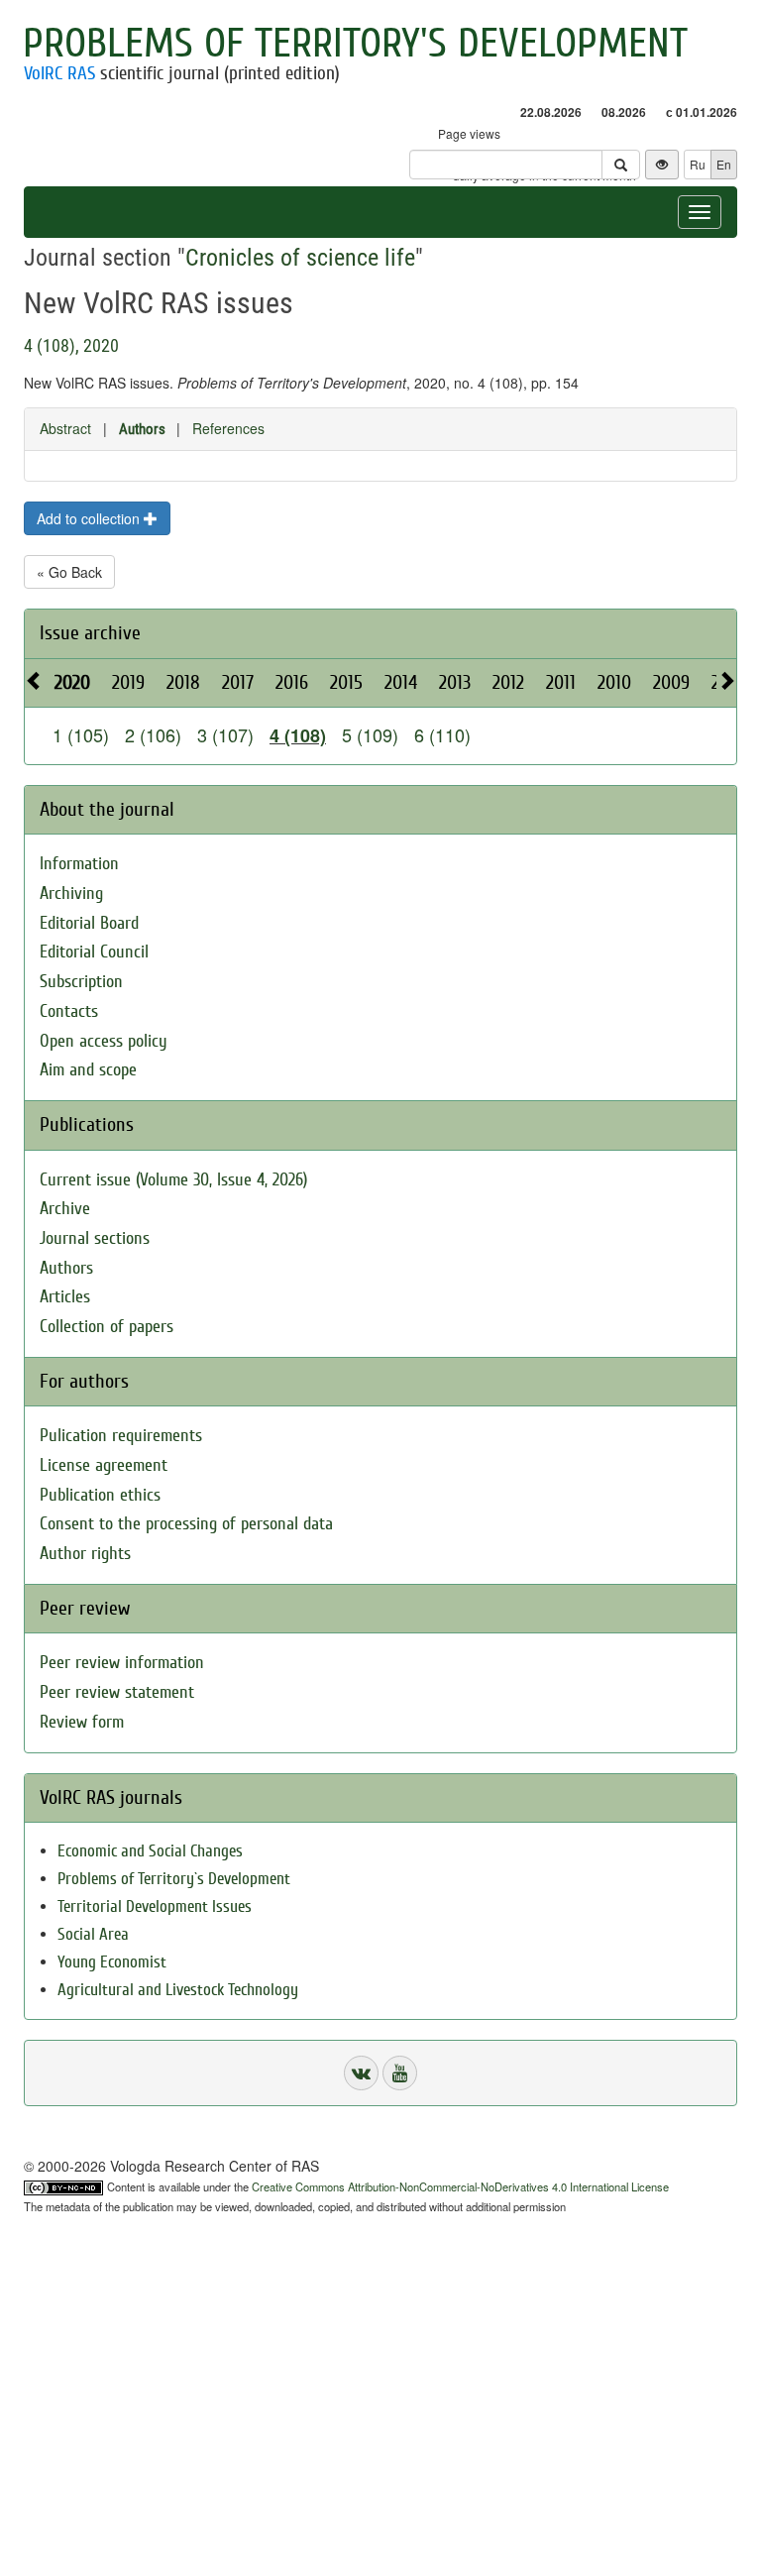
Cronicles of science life (300, 258)
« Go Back (69, 572)
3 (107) (225, 734)
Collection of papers (107, 1327)
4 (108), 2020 (71, 345)
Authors (142, 429)
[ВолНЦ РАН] (361, 2073)
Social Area (93, 1934)
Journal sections (95, 1238)
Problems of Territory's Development (355, 44)
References (228, 428)
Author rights (85, 1554)
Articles (65, 1297)
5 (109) (370, 734)
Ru (698, 164)
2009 (671, 682)
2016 (292, 682)
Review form (82, 1722)
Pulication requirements (121, 1436)
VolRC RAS (59, 73)
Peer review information (122, 1663)
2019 (128, 682)
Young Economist (112, 1962)
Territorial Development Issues (155, 1906)
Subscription (81, 982)
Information (79, 864)
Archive (65, 1209)
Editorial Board (89, 923)
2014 (401, 682)
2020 (72, 682)
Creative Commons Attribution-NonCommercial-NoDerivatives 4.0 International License (460, 2186)
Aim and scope (88, 1070)
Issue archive (90, 633)
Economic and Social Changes (150, 1851)
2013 (455, 682)
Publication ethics (100, 1495)
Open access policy (104, 1041)
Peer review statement (117, 1692)
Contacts (69, 1011)
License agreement (104, 1465)
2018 (183, 682)
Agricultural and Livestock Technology (178, 1990)
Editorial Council (94, 952)
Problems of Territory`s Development (174, 1879)
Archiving (71, 894)
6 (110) (442, 734)
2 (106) (153, 734)
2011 (561, 682)
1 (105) (81, 734)
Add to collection (90, 518)
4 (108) (298, 735)
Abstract (65, 428)
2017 (238, 682)
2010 (614, 682)
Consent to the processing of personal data (186, 1524)
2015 (346, 682)
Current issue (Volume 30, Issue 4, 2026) (173, 1180)
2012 (508, 682)
